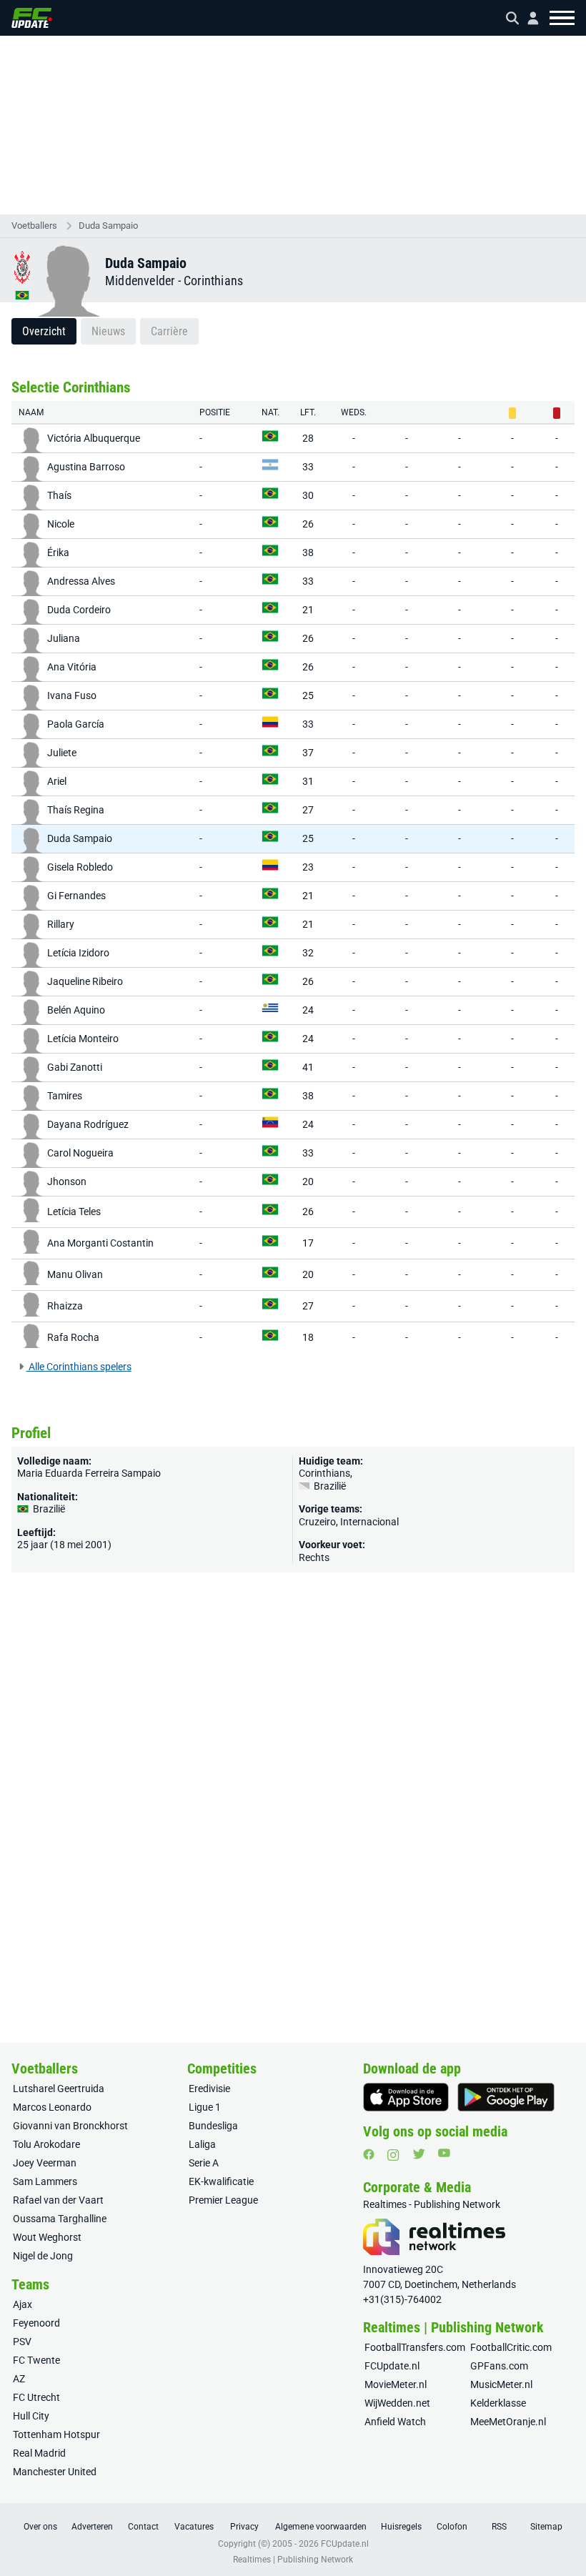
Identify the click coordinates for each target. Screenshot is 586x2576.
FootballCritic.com (511, 2347)
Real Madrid (39, 2453)
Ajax (23, 2304)
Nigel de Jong (43, 2256)
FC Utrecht (36, 2397)
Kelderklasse (498, 2403)
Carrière (169, 331)
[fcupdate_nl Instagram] (393, 2155)
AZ (19, 2379)
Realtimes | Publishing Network (293, 2560)
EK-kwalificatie (221, 2181)
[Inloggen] (527, 18)
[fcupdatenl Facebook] (369, 2154)
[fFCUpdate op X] (419, 2154)
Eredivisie (209, 2089)
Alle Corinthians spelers (79, 1367)
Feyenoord (36, 2323)
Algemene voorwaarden (321, 2527)
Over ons (40, 2527)
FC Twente (36, 2360)
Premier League (223, 2200)
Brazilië (329, 1486)
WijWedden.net (397, 2403)
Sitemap (546, 2527)
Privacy (244, 2527)
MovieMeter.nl (396, 2384)
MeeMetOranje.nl (508, 2422)
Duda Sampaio (108, 226)
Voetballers (34, 226)
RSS (499, 2527)
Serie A (204, 2163)
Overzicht (44, 331)
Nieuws (108, 331)
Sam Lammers (45, 2181)
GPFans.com (499, 2366)
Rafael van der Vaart (58, 2200)
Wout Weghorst (47, 2237)
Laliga (202, 2144)
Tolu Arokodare (46, 2144)
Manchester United (55, 2472)
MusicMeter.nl (501, 2384)
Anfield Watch (395, 2422)
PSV (22, 2342)
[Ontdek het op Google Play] (506, 2097)
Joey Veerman (45, 2163)
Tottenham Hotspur (56, 2434)
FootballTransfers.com (415, 2347)
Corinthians (213, 281)
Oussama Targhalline (60, 2219)
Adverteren (92, 2527)
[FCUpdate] (32, 18)
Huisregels (401, 2527)
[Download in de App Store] (406, 2097)
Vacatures (194, 2527)
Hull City (31, 2416)
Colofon (452, 2527)
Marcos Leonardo (52, 2107)
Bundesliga (213, 2126)
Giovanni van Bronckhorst (70, 2126)
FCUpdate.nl (392, 2366)
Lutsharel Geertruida (59, 2089)
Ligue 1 (205, 2107)
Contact (143, 2527)
